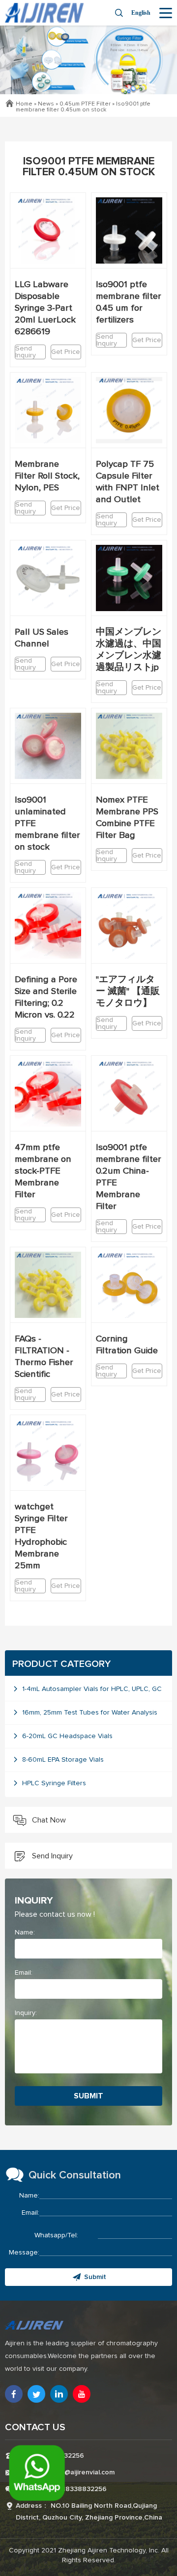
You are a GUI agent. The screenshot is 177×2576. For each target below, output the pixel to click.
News (46, 104)
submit (88, 2096)
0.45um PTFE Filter (85, 104)
